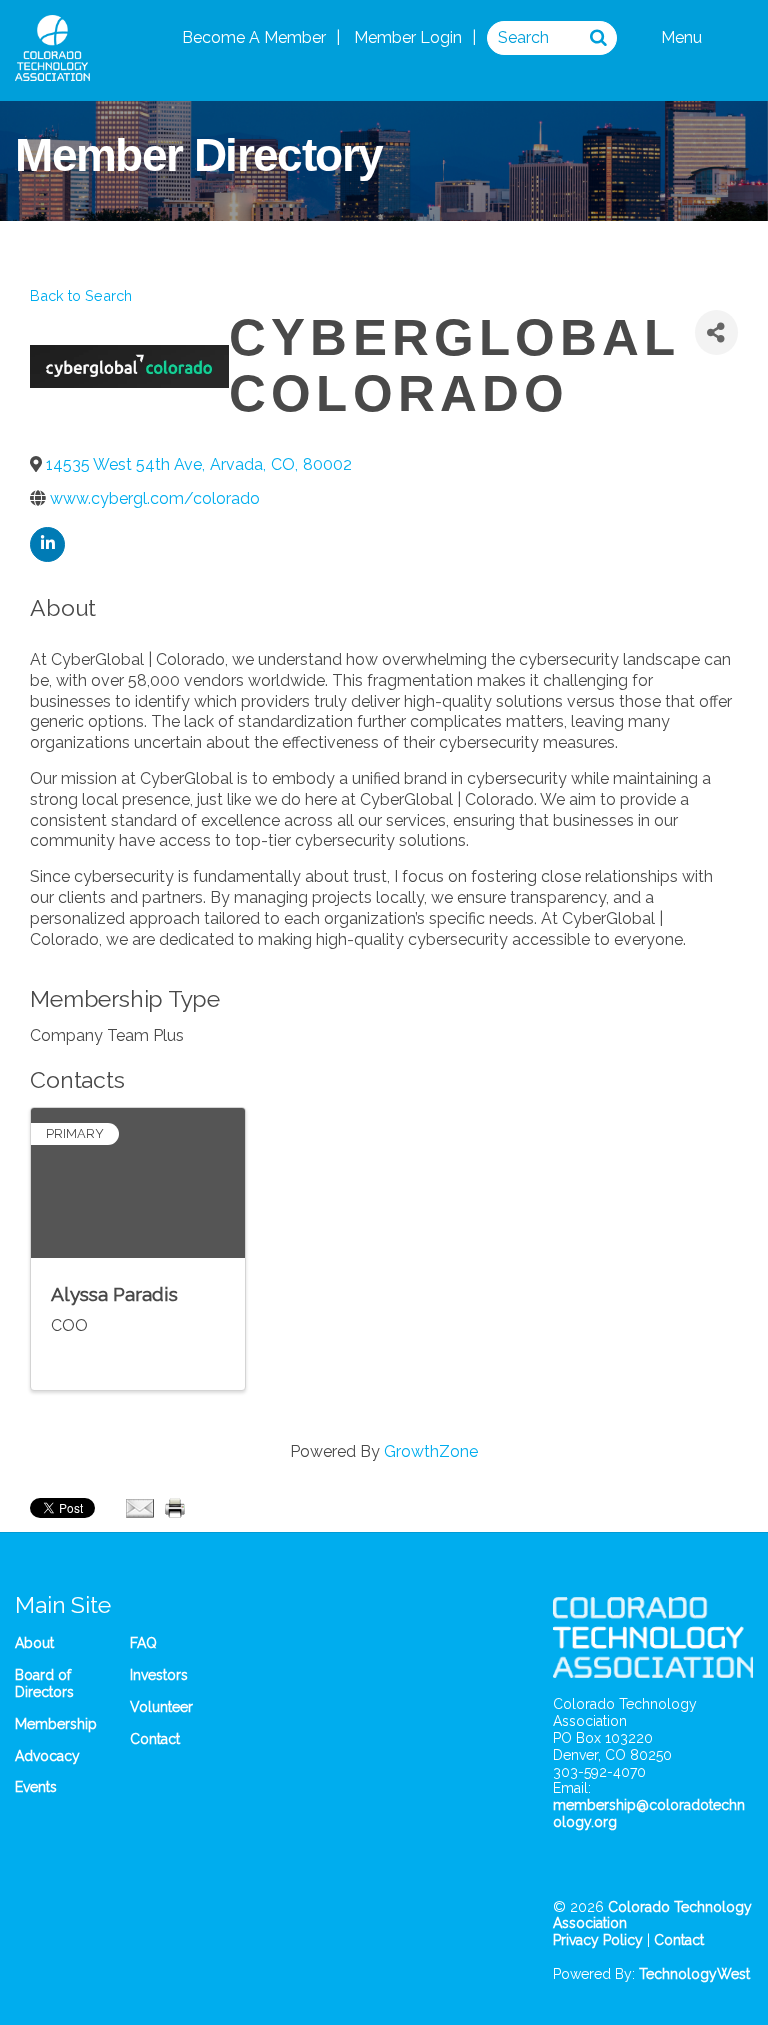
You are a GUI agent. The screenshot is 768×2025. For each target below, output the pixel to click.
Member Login (408, 37)
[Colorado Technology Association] (52, 70)
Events (36, 1787)
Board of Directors (44, 1683)
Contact (155, 1739)
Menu (683, 37)
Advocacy (47, 1756)
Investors (159, 1675)
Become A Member (254, 37)
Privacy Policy (598, 1940)
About (34, 1643)
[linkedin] (47, 544)
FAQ (143, 1643)
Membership (56, 1724)
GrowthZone (431, 1451)
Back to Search (81, 295)
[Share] (716, 332)
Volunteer (161, 1707)
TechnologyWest (694, 1974)
